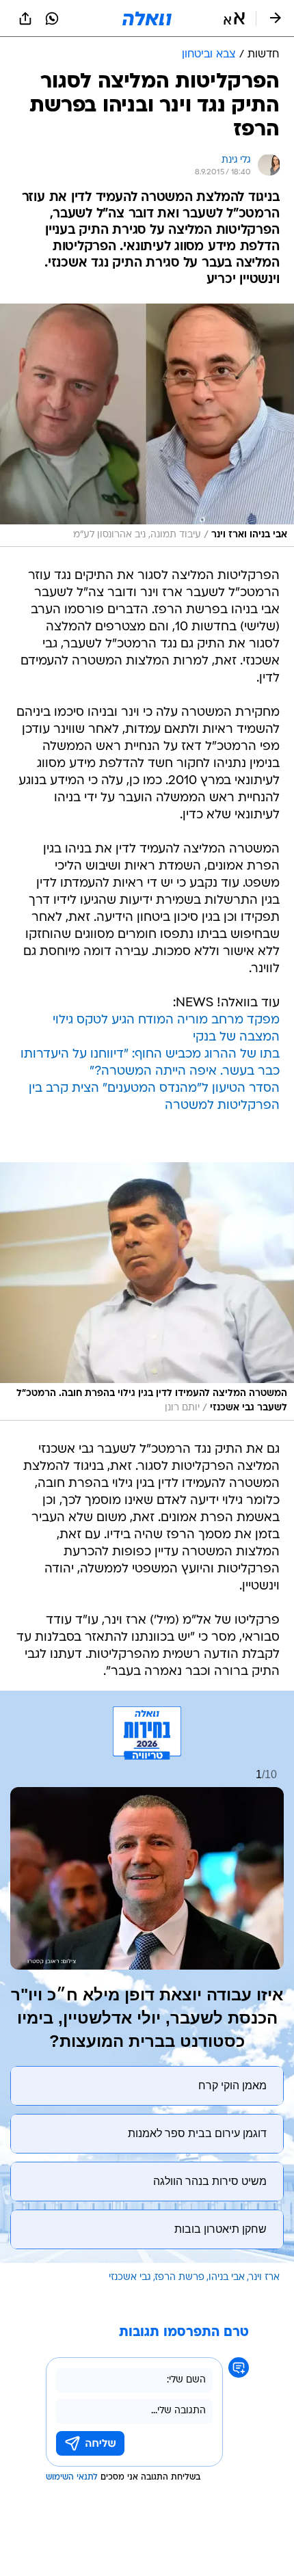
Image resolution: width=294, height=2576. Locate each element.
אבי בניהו (227, 2278)
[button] (234, 18)
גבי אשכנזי (130, 2278)
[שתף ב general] (25, 18)
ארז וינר (264, 2278)
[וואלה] (147, 18)
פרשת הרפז (180, 2278)
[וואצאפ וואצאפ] (52, 18)
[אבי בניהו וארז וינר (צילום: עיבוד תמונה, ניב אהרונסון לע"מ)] (147, 425)
